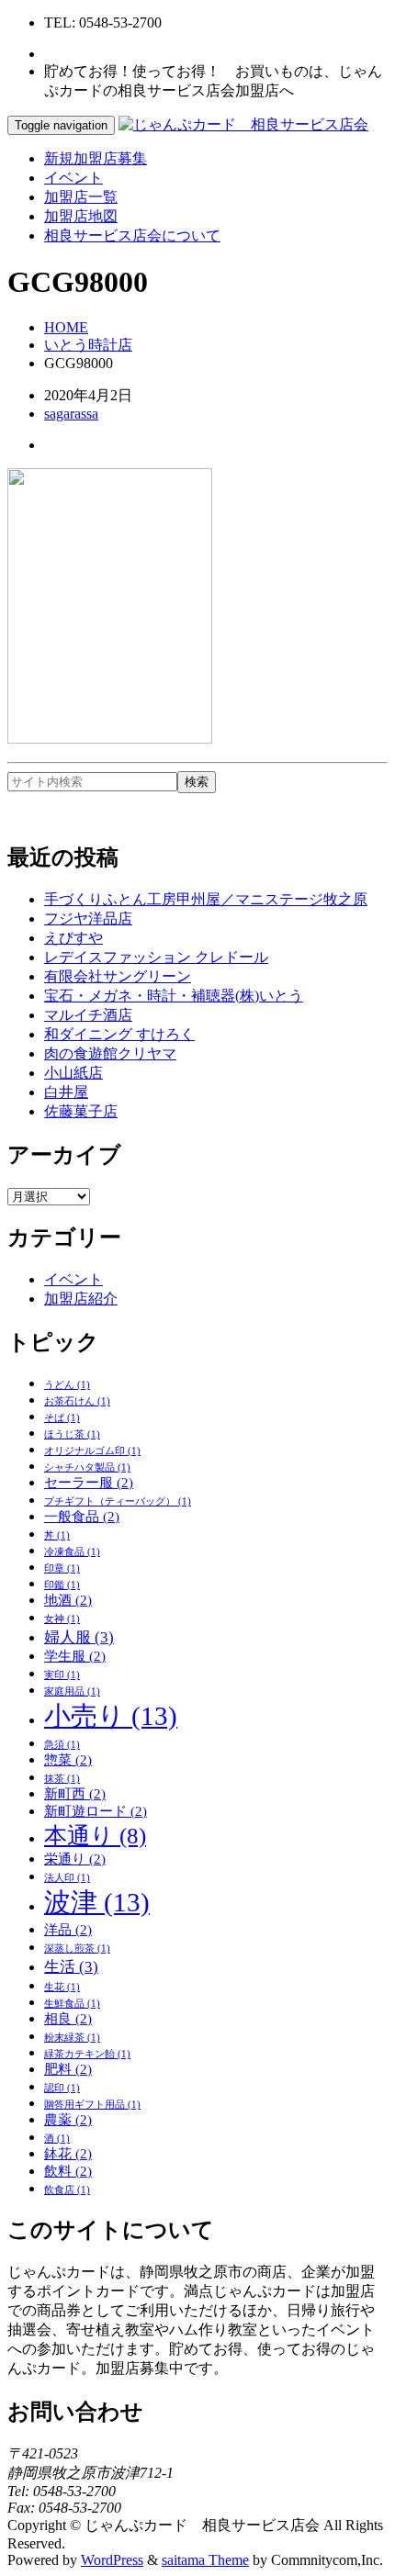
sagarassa (71, 414)
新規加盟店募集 (96, 158)
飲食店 (67, 2190)
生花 (62, 1987)
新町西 (75, 1794)
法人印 (67, 1878)
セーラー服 (89, 1483)
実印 (62, 1675)
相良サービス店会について (132, 235)
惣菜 (68, 1760)
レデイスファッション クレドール (156, 957)
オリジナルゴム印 (92, 1451)
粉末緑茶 (72, 2038)
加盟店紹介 (81, 1299)
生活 (71, 1967)
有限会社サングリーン (118, 976)
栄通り (75, 1859)
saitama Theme (205, 2560)
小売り (111, 1716)
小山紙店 (73, 1073)
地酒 (68, 1600)
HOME (66, 327)
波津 (97, 1902)
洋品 (68, 1930)
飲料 (68, 2171)
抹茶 (62, 1779)
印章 (62, 1568)
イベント (73, 178)
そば (62, 1418)
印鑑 (62, 1585)
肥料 (68, 2069)
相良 (68, 2019)
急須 (62, 1745)
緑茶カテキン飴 (87, 2054)
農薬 (68, 2120)
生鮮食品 (72, 2004)
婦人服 (79, 1637)
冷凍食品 (72, 1552)
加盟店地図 (81, 216)
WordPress (112, 2560)
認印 (62, 2088)
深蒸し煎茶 (77, 1949)
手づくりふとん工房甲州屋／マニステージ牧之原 (206, 899)
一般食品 (82, 1517)
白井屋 (66, 1092)
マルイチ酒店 (88, 1015)
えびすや (73, 938)
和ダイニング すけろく (119, 1034)
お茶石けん (77, 1401)
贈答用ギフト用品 (92, 2105)
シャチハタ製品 (87, 1467)
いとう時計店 (88, 345)
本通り (95, 1836)
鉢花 (68, 2154)
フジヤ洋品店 (88, 918)
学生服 (75, 1656)
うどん (67, 1385)
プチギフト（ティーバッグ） (118, 1501)
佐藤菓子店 (81, 1111)
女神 (62, 1619)
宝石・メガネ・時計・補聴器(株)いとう (174, 996)
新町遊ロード (96, 1811)
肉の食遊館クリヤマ (110, 1053)
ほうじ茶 (72, 1434)
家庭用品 (72, 1691)
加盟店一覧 (81, 197)
